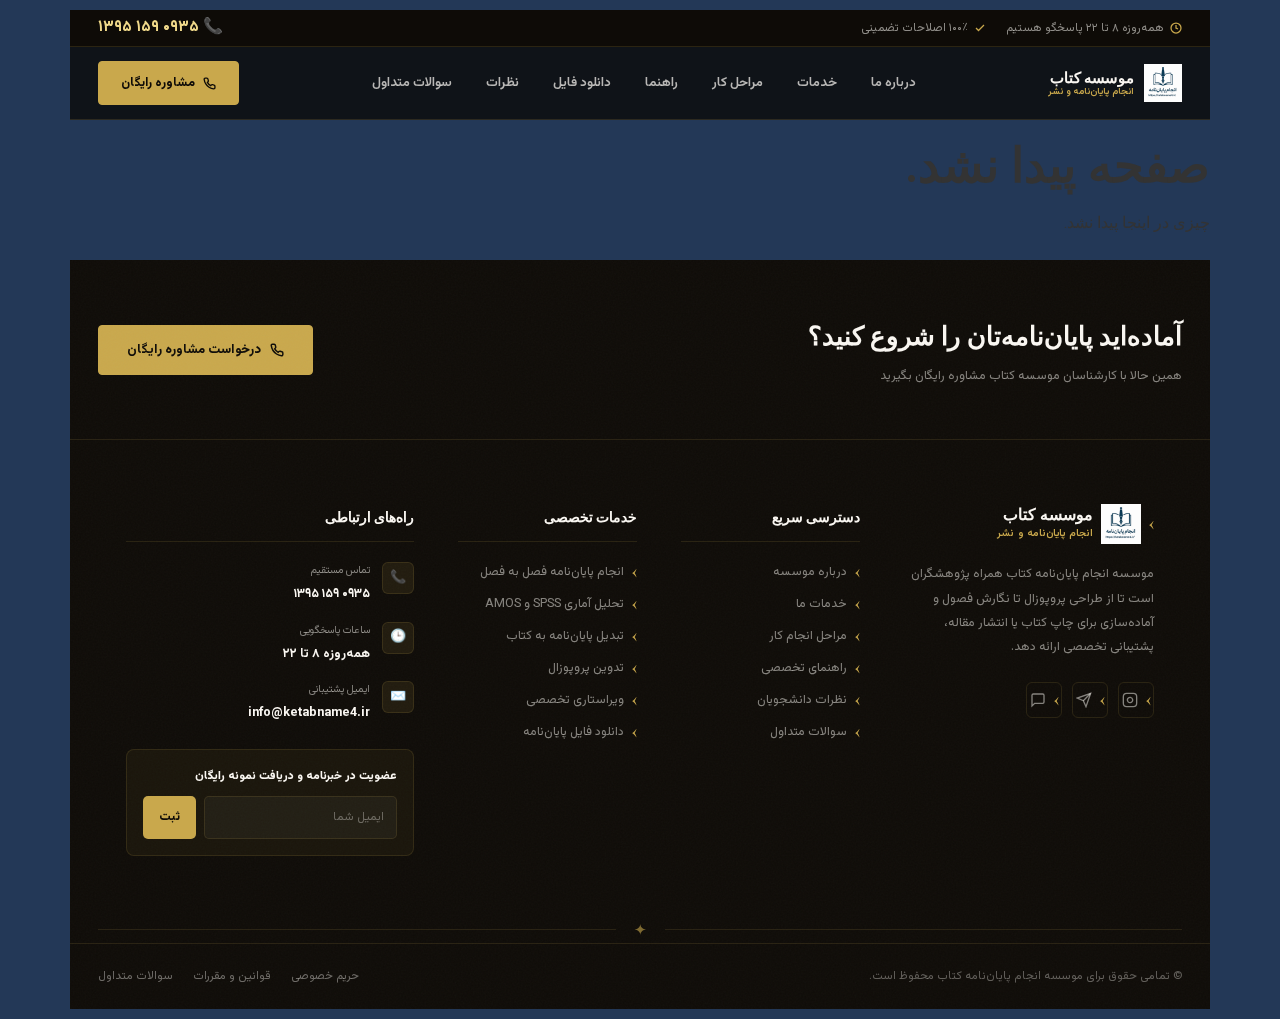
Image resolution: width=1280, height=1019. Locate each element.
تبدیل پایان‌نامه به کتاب (565, 636)
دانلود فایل (582, 83)
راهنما (661, 83)
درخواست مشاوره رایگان (194, 350)
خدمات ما (821, 604)
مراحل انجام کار (808, 636)
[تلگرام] (1090, 700)
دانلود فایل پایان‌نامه (573, 732)
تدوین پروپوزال (586, 668)
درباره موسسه (810, 572)
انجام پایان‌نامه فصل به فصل (552, 572)
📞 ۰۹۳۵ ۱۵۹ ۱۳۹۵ (160, 28)
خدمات (817, 83)
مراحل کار (737, 83)
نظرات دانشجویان (802, 700)
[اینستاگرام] (1136, 700)
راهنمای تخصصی (804, 668)
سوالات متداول (412, 83)
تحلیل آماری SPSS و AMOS (554, 604)
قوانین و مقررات (232, 976)
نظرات (502, 83)
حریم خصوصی (325, 976)
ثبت (169, 817)
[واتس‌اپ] (1044, 700)
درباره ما (893, 83)
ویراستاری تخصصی (575, 700)
